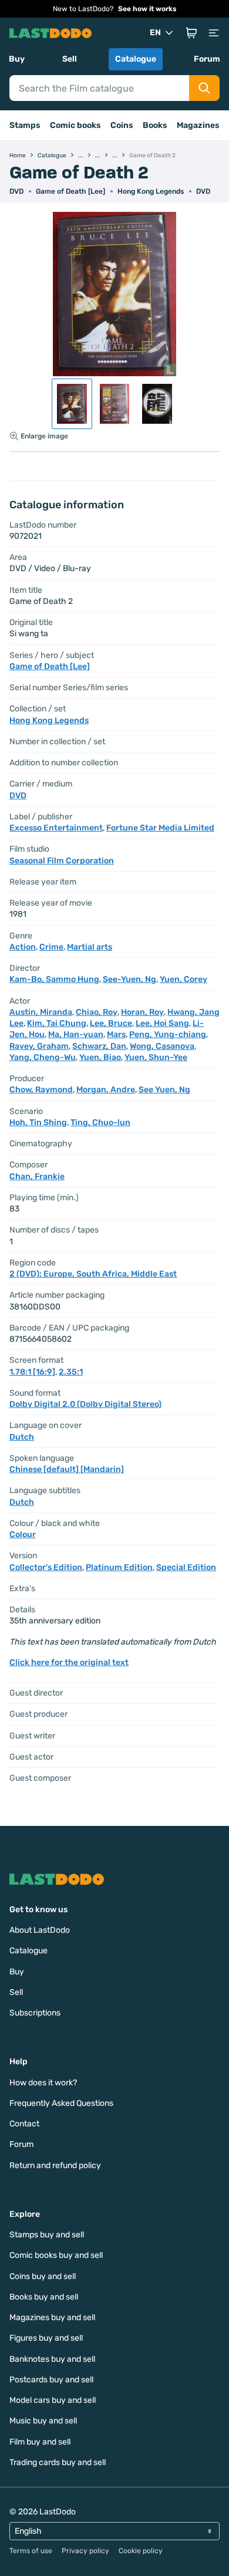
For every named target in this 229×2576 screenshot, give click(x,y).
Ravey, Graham (39, 1046)
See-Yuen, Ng (129, 979)
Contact (24, 2124)
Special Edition (186, 1567)
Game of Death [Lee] (70, 191)
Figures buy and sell (46, 2338)
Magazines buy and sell (52, 2317)
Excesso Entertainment (56, 828)
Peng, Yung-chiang (168, 1034)
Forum (207, 59)
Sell (70, 59)
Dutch (22, 1437)
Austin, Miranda (41, 1012)
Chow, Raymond (41, 1090)
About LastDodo (40, 1930)
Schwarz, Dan (99, 1046)
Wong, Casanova (162, 1046)
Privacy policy (85, 2551)
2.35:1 (71, 1372)
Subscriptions (35, 2013)
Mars (116, 1034)
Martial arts (90, 947)
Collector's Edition (46, 1567)
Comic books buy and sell (56, 2255)
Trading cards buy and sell (58, 2462)
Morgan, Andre (106, 1090)
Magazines (198, 125)
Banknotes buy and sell (52, 2359)
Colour (23, 1535)
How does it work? (43, 2083)
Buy (17, 59)
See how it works (147, 9)
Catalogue (136, 59)
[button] (191, 33)
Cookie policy (141, 2551)
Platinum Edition (119, 1567)
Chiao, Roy (97, 1012)
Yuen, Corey (183, 979)
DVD (203, 191)
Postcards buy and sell (51, 2380)
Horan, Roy (142, 1012)
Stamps (25, 125)
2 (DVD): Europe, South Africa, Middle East (93, 1274)
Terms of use (31, 2551)
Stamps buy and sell (47, 2235)
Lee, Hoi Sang (162, 1023)
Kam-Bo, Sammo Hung (54, 979)
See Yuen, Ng (164, 1090)
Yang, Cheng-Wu (43, 1057)
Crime (51, 947)
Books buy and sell (44, 2297)
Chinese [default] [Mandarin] (67, 1469)
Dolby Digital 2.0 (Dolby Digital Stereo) (85, 1404)
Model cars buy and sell (53, 2400)
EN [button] (155, 33)
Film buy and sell (40, 2442)
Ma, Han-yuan (76, 1034)
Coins (122, 125)
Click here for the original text (69, 1662)
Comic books (75, 125)
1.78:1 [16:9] (32, 1372)
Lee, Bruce (111, 1023)
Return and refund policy (55, 2165)
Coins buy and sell (43, 2276)
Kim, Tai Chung (57, 1023)
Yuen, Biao (100, 1057)
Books (155, 125)
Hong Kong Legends (151, 191)
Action (23, 947)
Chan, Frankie (37, 1176)
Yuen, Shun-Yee (156, 1057)
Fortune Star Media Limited (160, 828)
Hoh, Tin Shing (38, 1122)
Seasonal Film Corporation (62, 861)
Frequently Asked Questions (61, 2103)
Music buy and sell (43, 2421)
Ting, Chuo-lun (100, 1122)
